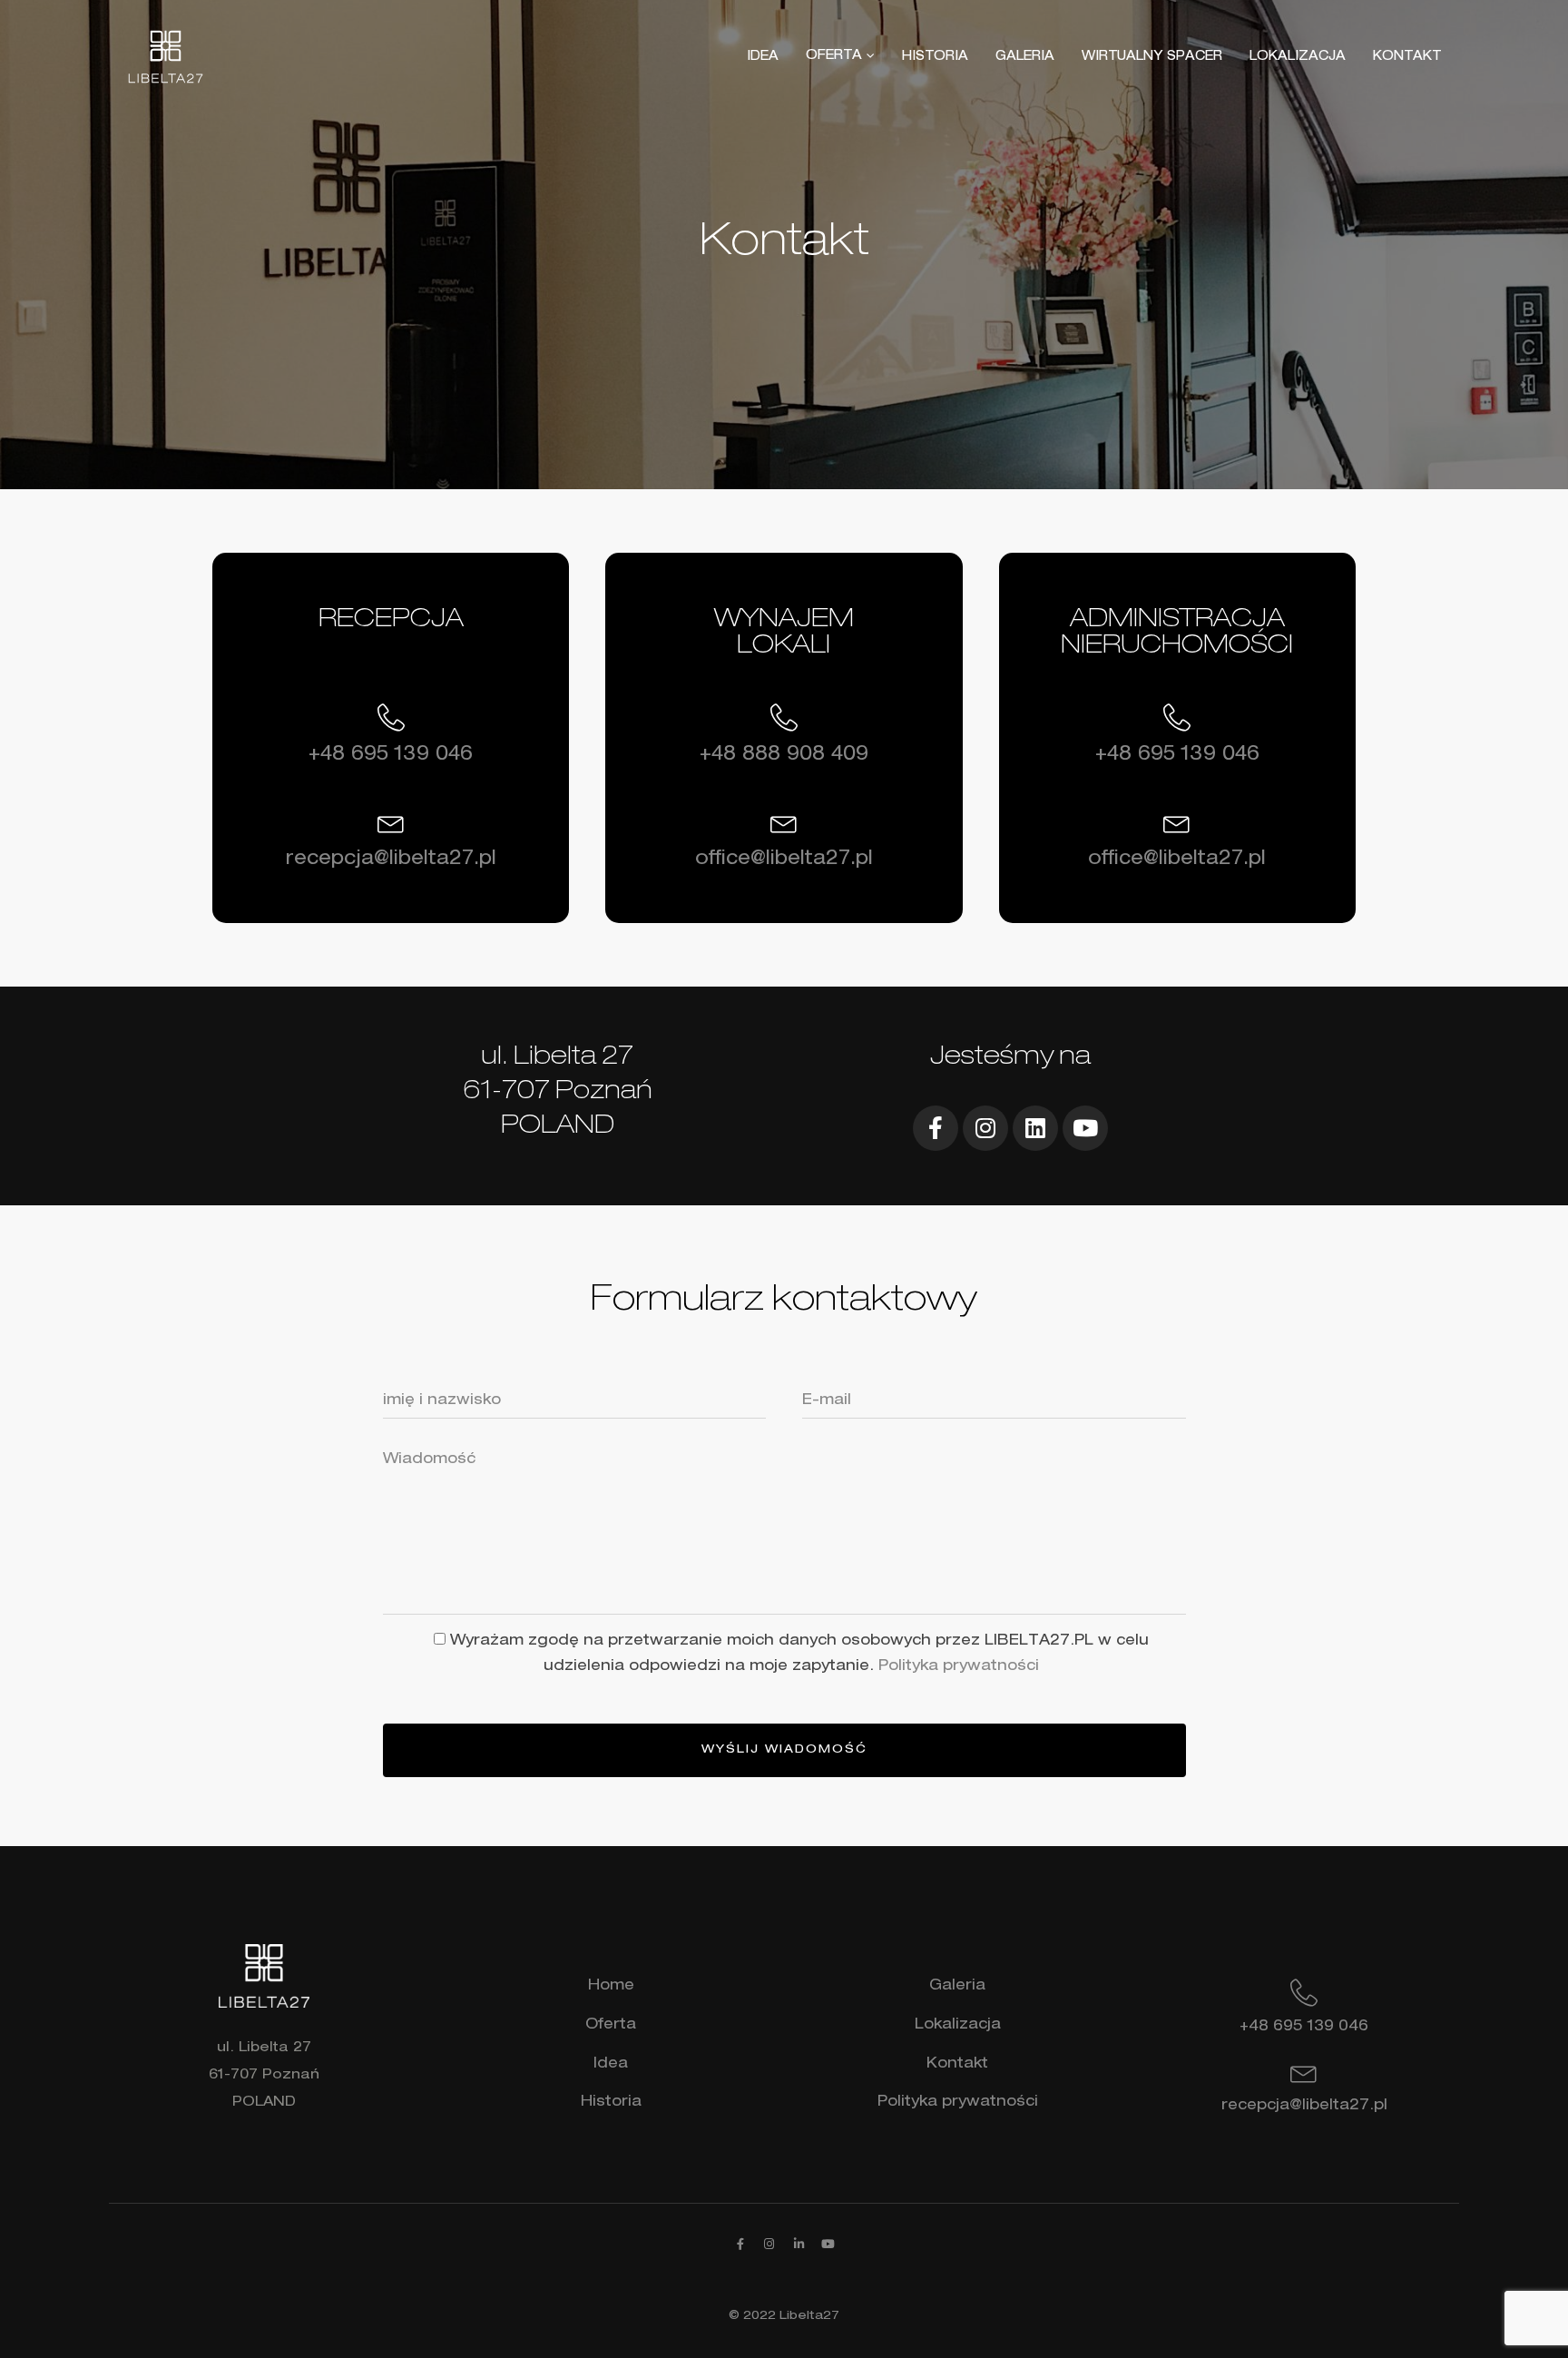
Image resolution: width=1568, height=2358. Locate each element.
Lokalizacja (958, 2026)
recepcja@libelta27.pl (391, 860)
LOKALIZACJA (1298, 57)
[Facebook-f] (936, 1128)
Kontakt (957, 2065)
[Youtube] (1085, 1128)
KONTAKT (1407, 57)
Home (611, 1987)
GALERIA (1025, 57)
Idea (611, 2065)
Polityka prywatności (959, 1667)
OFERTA (834, 57)
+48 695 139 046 (391, 756)
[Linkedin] (1035, 1128)
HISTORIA (935, 57)
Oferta (611, 2026)
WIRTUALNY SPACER (1152, 57)
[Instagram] (985, 1128)
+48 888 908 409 (784, 756)
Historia (611, 2103)
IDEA (763, 57)
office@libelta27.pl (784, 860)
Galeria (957, 1987)
